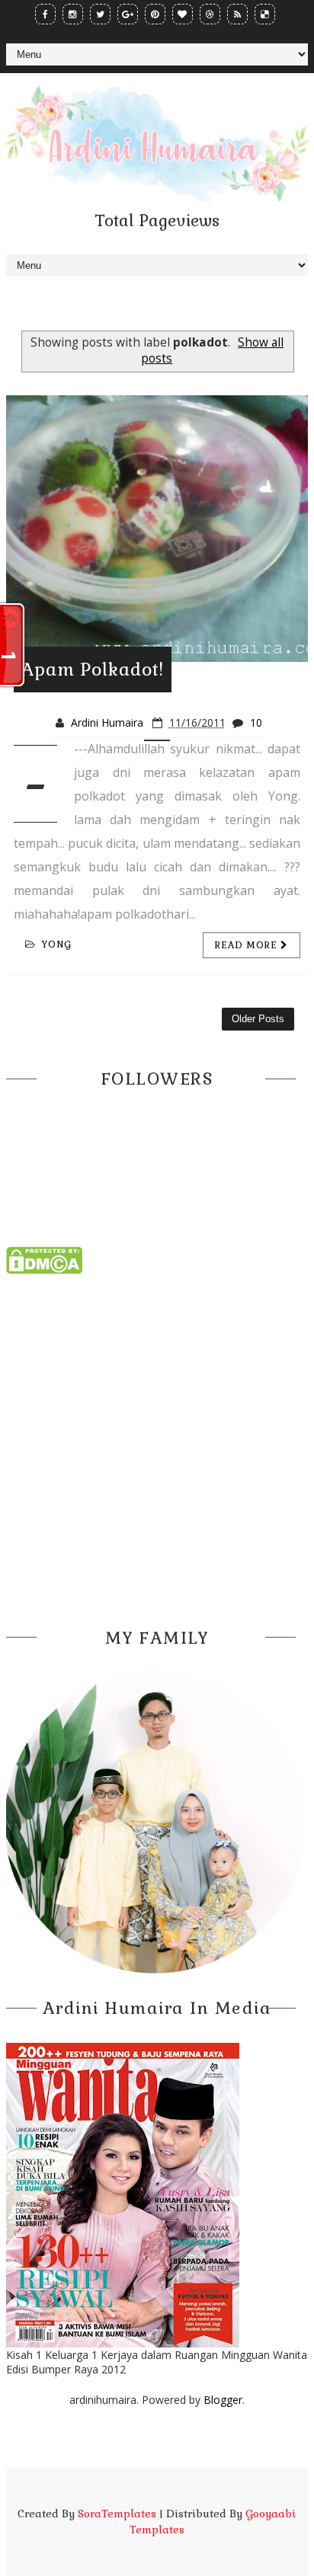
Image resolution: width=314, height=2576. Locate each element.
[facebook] (45, 14)
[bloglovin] (183, 14)
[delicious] (265, 14)
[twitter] (100, 14)
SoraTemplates (117, 2514)
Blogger (223, 2400)
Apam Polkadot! (93, 670)
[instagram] (73, 14)
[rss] (237, 14)
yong (57, 944)
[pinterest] (155, 14)
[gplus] (128, 14)
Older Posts (258, 1019)
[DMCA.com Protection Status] (44, 1259)
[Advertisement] (157, 1446)
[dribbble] (210, 14)
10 (256, 722)
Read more (248, 945)
